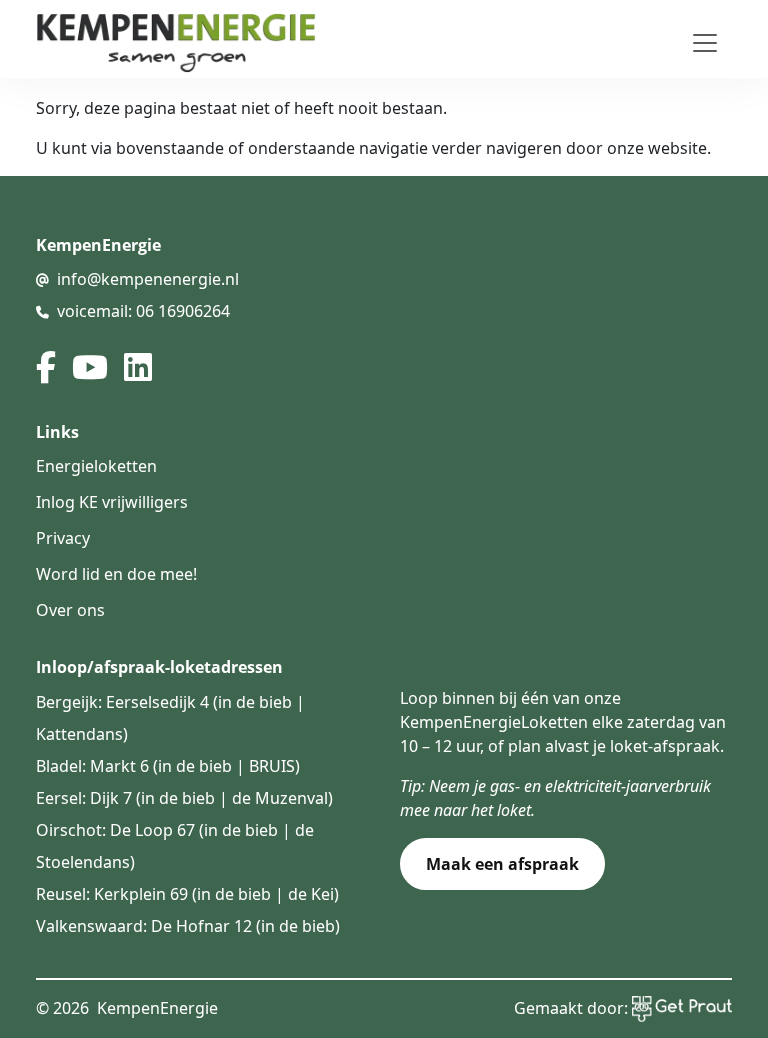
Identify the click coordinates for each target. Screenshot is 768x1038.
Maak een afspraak (502, 864)
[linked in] (138, 367)
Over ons (70, 610)
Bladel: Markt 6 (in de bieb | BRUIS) (168, 766)
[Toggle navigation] (705, 43)
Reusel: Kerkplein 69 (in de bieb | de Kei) (187, 894)
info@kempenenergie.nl (148, 279)
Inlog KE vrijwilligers (112, 502)
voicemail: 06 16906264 (143, 311)
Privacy (63, 538)
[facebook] (46, 367)
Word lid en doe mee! (116, 574)
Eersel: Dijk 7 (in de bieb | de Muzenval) (184, 798)
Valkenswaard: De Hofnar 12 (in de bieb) (188, 926)
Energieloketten (96, 466)
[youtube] (90, 367)
